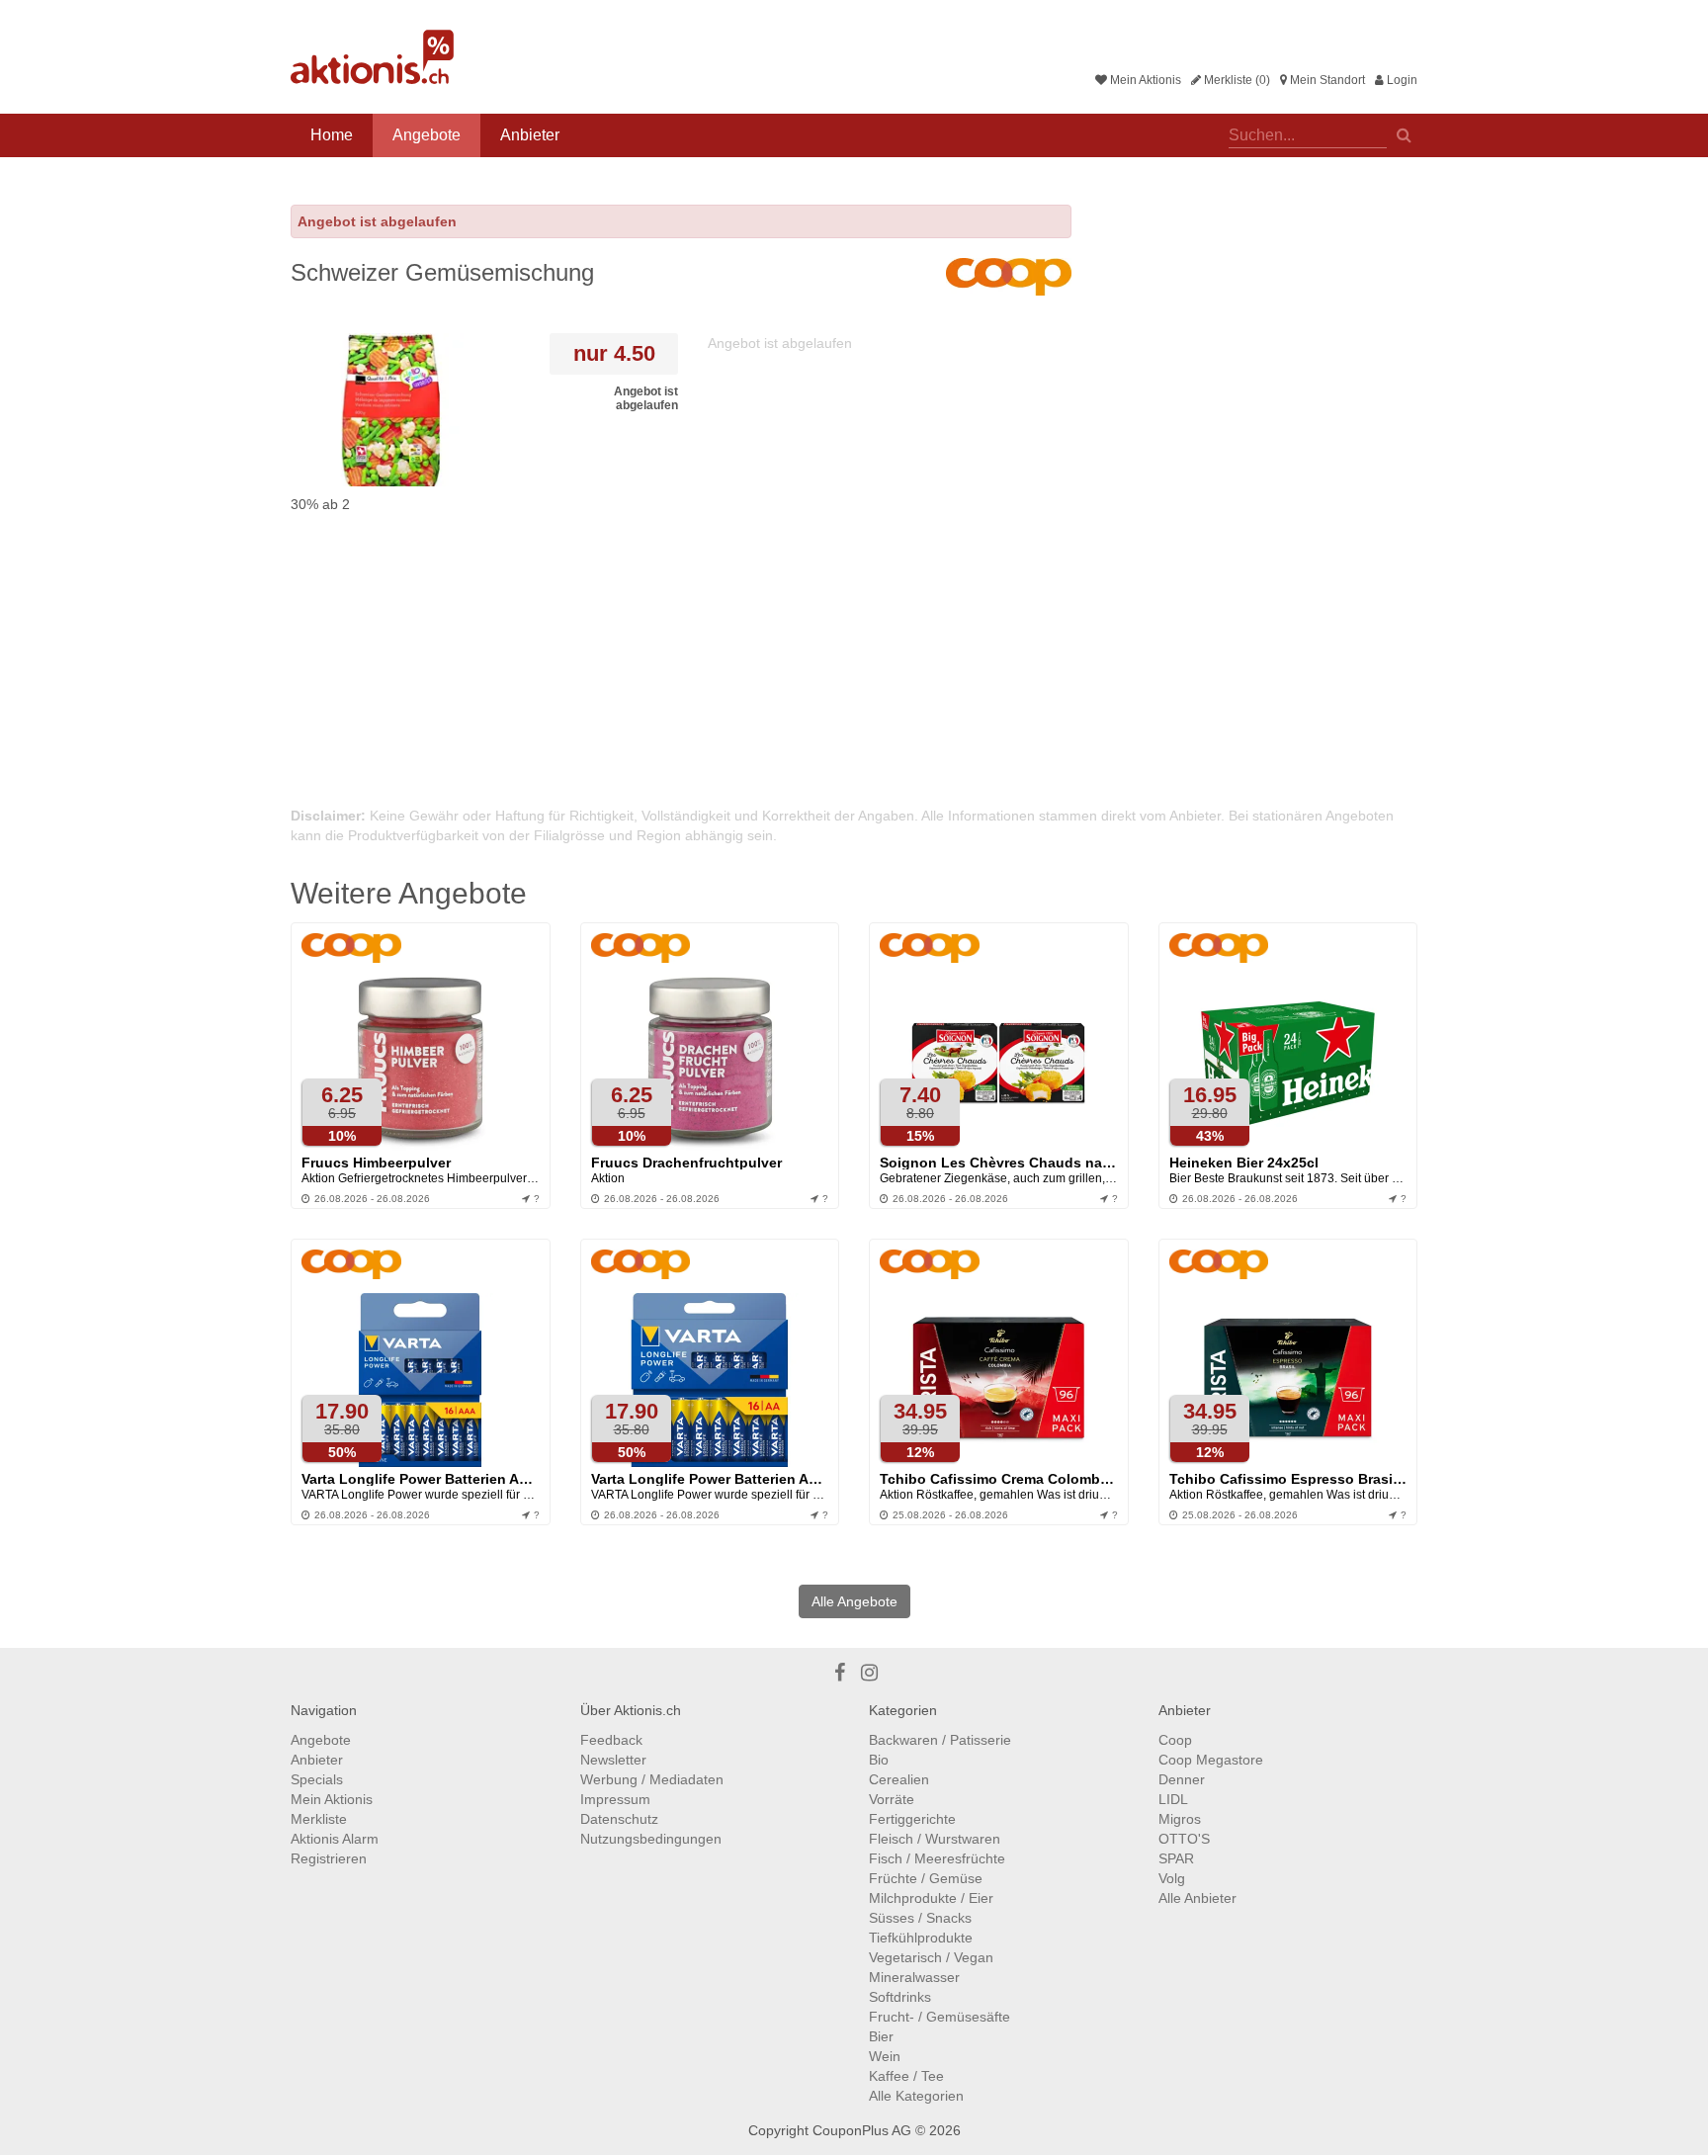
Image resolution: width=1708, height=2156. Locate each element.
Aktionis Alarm (335, 1839)
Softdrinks (900, 1997)
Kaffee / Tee (906, 2076)
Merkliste (319, 1819)
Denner (1182, 1779)
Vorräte (892, 1799)
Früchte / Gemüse (926, 1878)
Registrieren (329, 1858)
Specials (317, 1779)
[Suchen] (1404, 133)
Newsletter (613, 1760)
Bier (881, 2036)
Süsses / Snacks (920, 1918)
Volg (1172, 1878)
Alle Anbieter (1197, 1898)
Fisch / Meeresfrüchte (937, 1858)
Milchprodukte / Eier (931, 1898)
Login (1401, 80)
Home (332, 135)
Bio (879, 1760)
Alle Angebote (854, 1601)
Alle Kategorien (916, 2096)
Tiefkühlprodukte (921, 1938)
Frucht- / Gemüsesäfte (939, 2017)
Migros (1180, 1819)
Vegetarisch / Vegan (931, 1957)
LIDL (1173, 1799)
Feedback (611, 1740)
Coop (1175, 1740)
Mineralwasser (914, 1977)
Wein (885, 2056)
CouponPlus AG (862, 2130)
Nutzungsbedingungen (651, 1839)
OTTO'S (1184, 1839)
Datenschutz (619, 1819)
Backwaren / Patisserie (940, 1740)
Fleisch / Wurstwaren (935, 1839)
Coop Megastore (1211, 1760)
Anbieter (530, 135)
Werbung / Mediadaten (652, 1779)
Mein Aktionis (1144, 80)
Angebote (427, 135)
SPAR (1176, 1858)
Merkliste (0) (1236, 80)
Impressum (615, 1799)
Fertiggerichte (912, 1819)
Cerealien (899, 1779)
